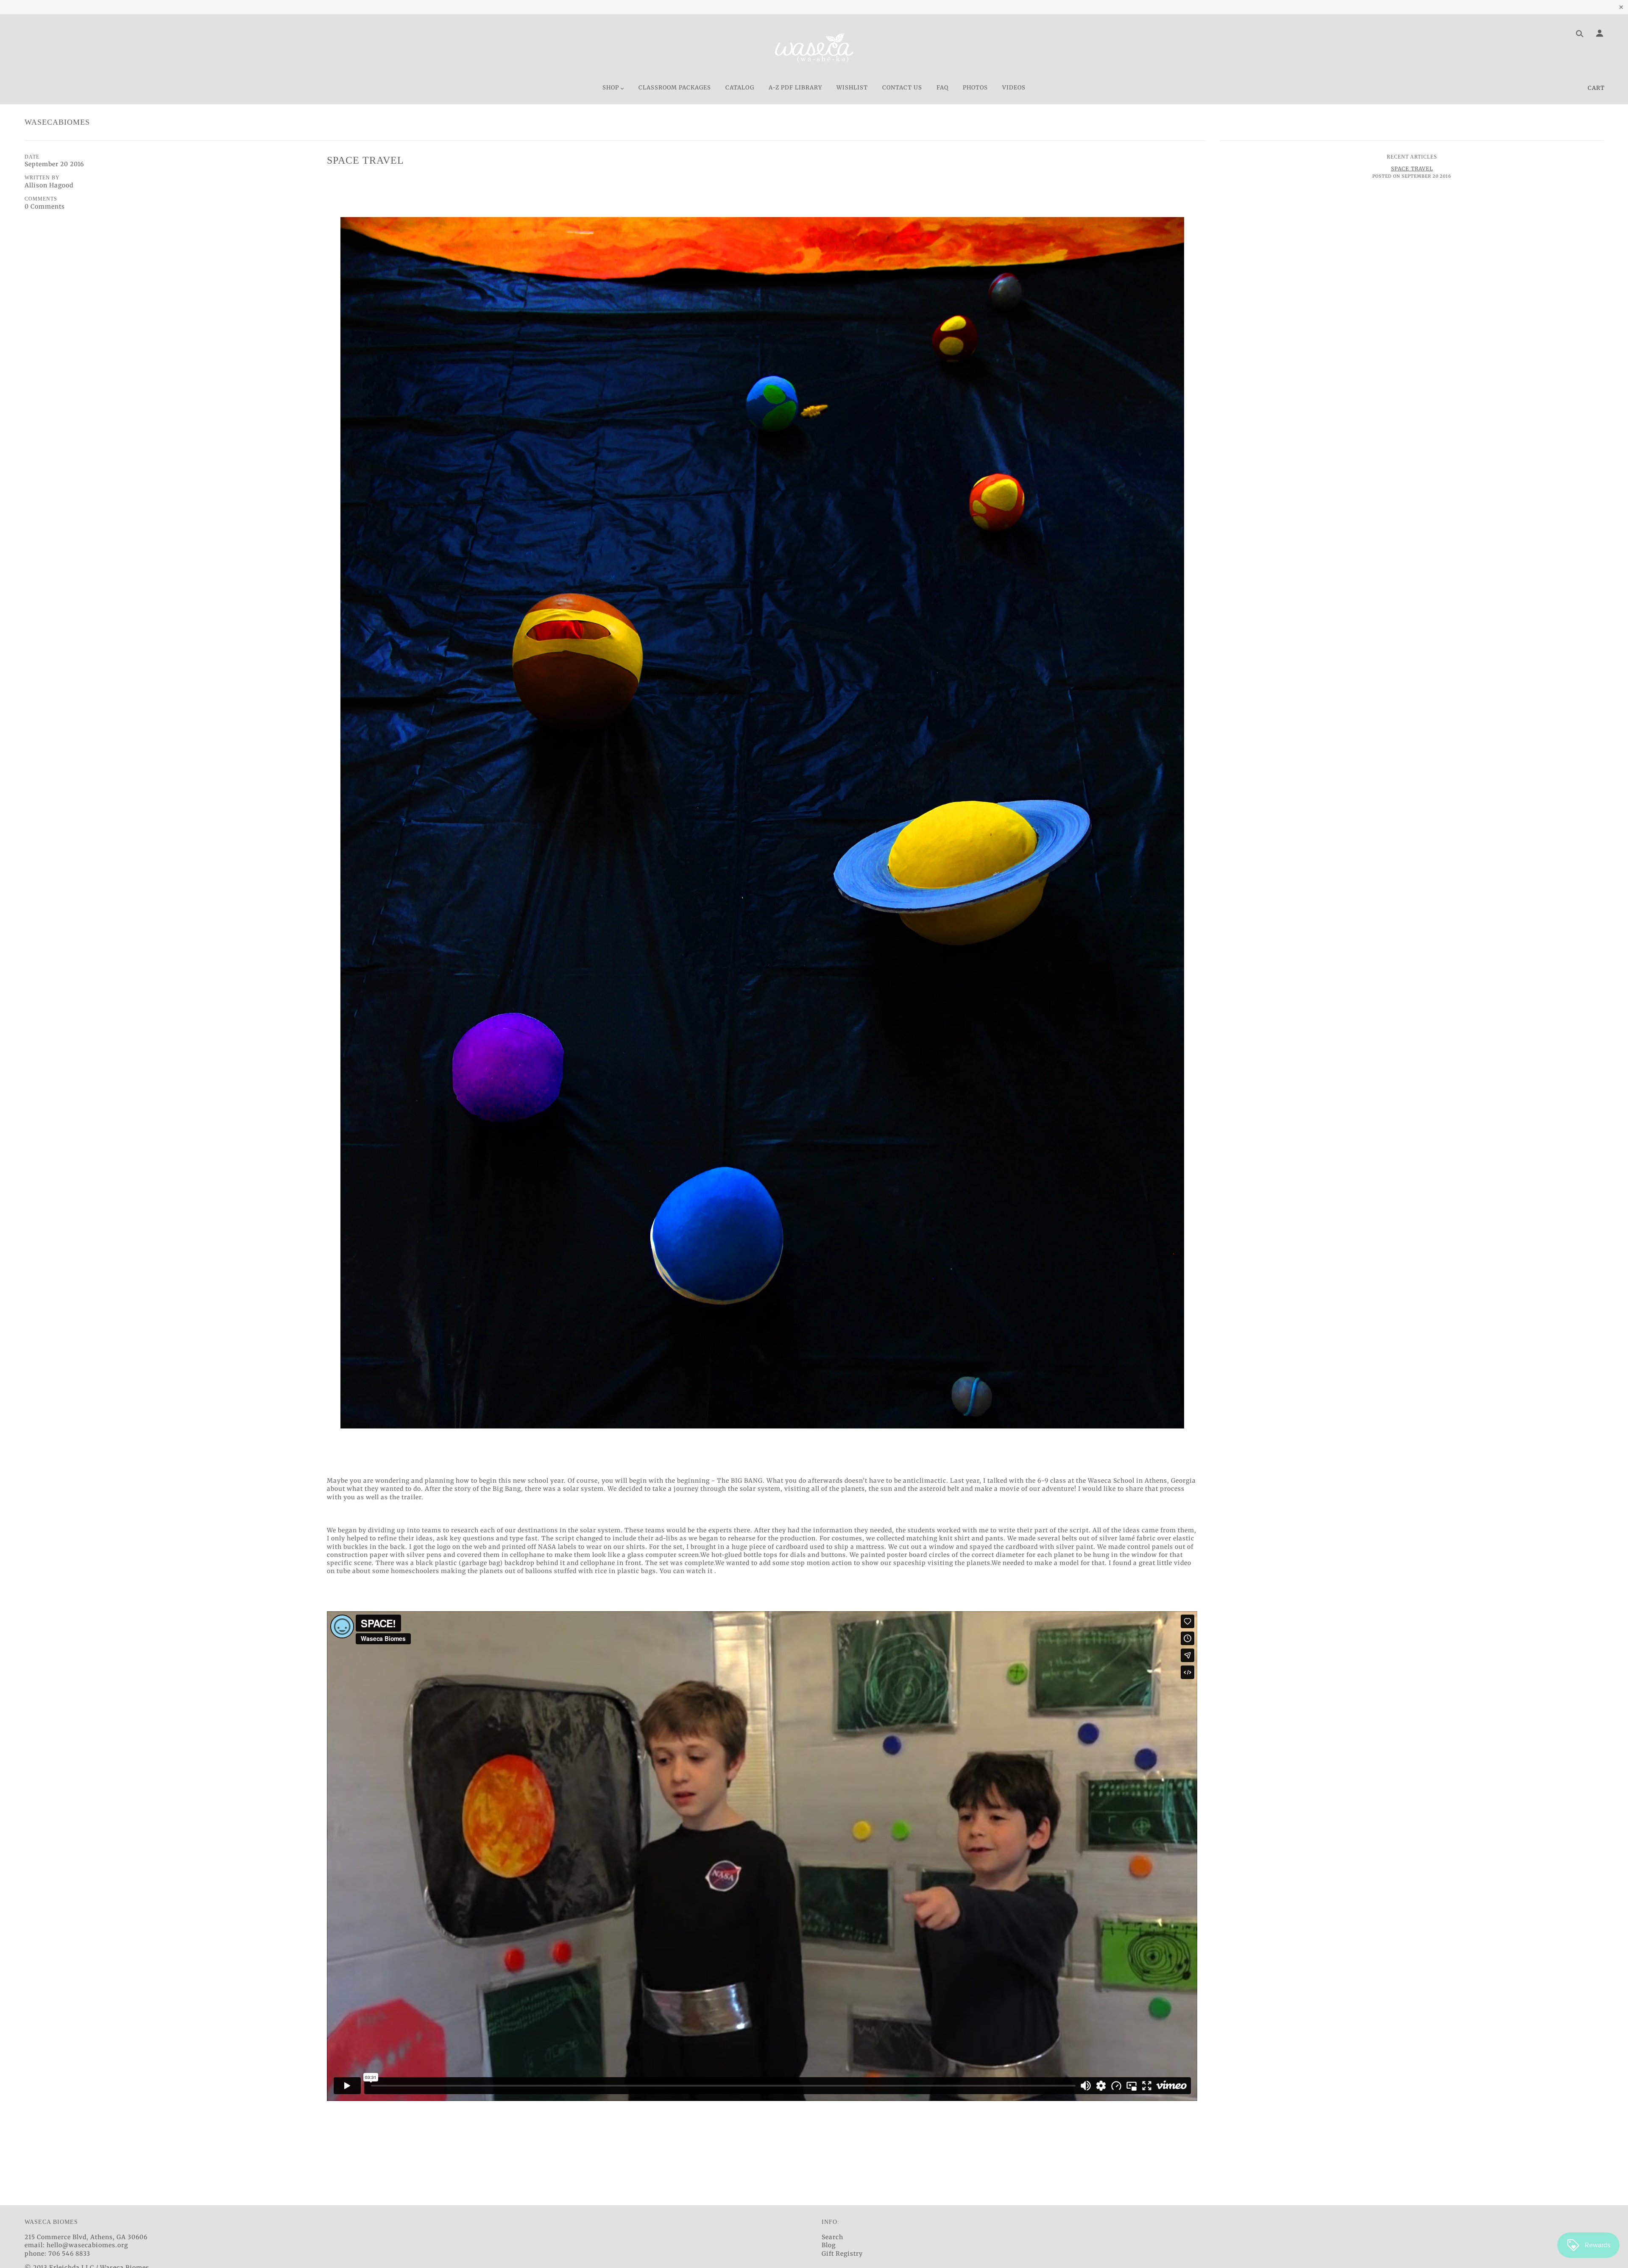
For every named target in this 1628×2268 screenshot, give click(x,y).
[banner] (814, 48)
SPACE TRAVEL (365, 160)
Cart (1596, 88)
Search (832, 2237)
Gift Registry (842, 2254)
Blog (829, 2245)
